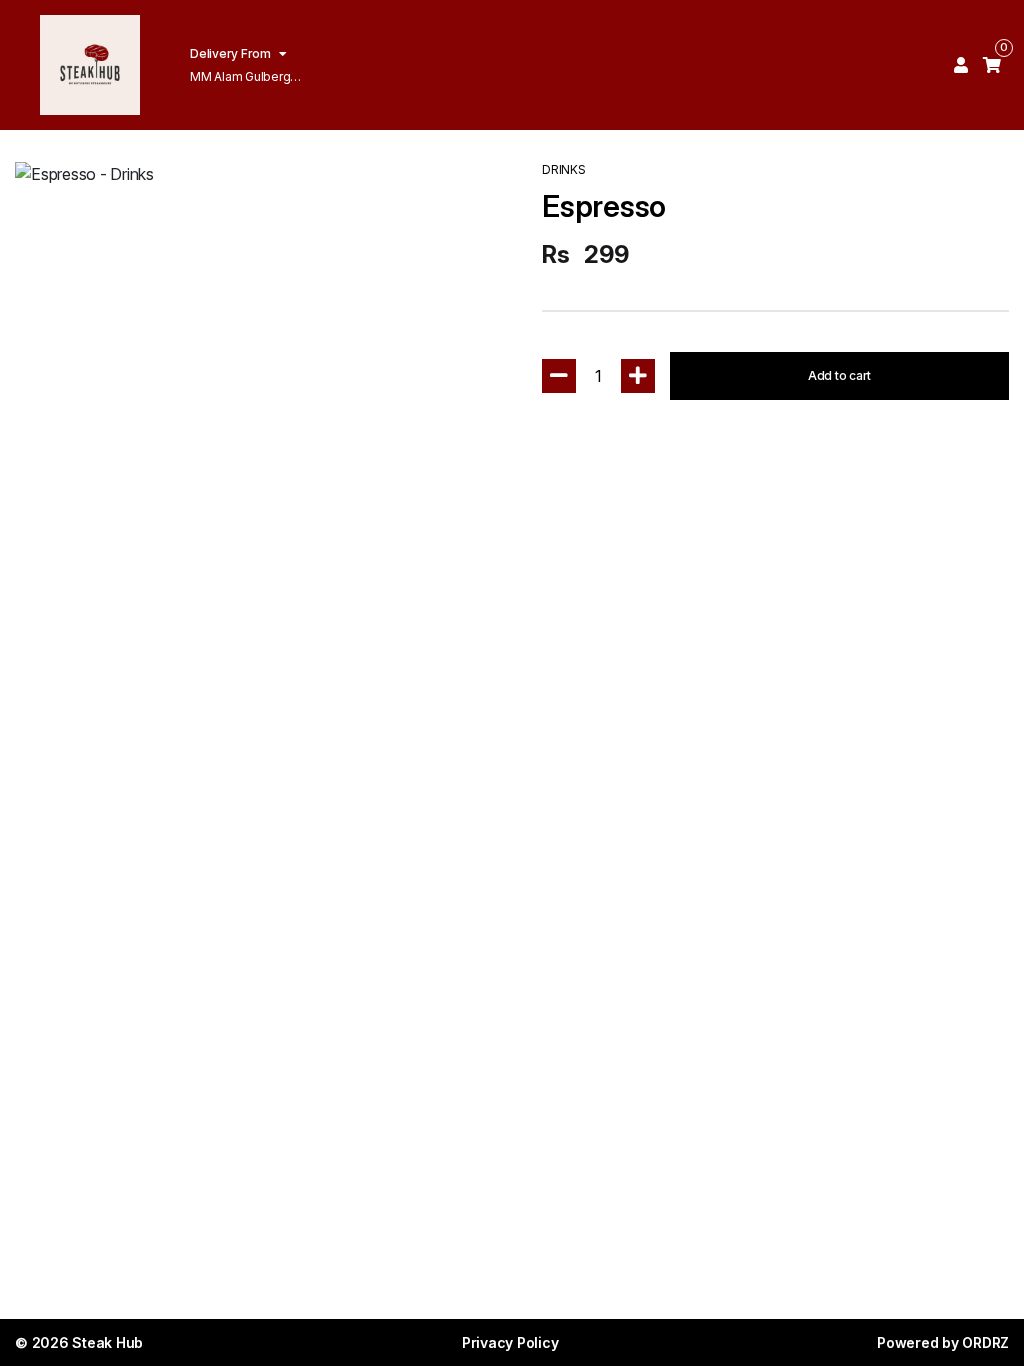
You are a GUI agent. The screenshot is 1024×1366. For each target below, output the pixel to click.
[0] (992, 65)
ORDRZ (985, 1342)
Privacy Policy (510, 1342)
